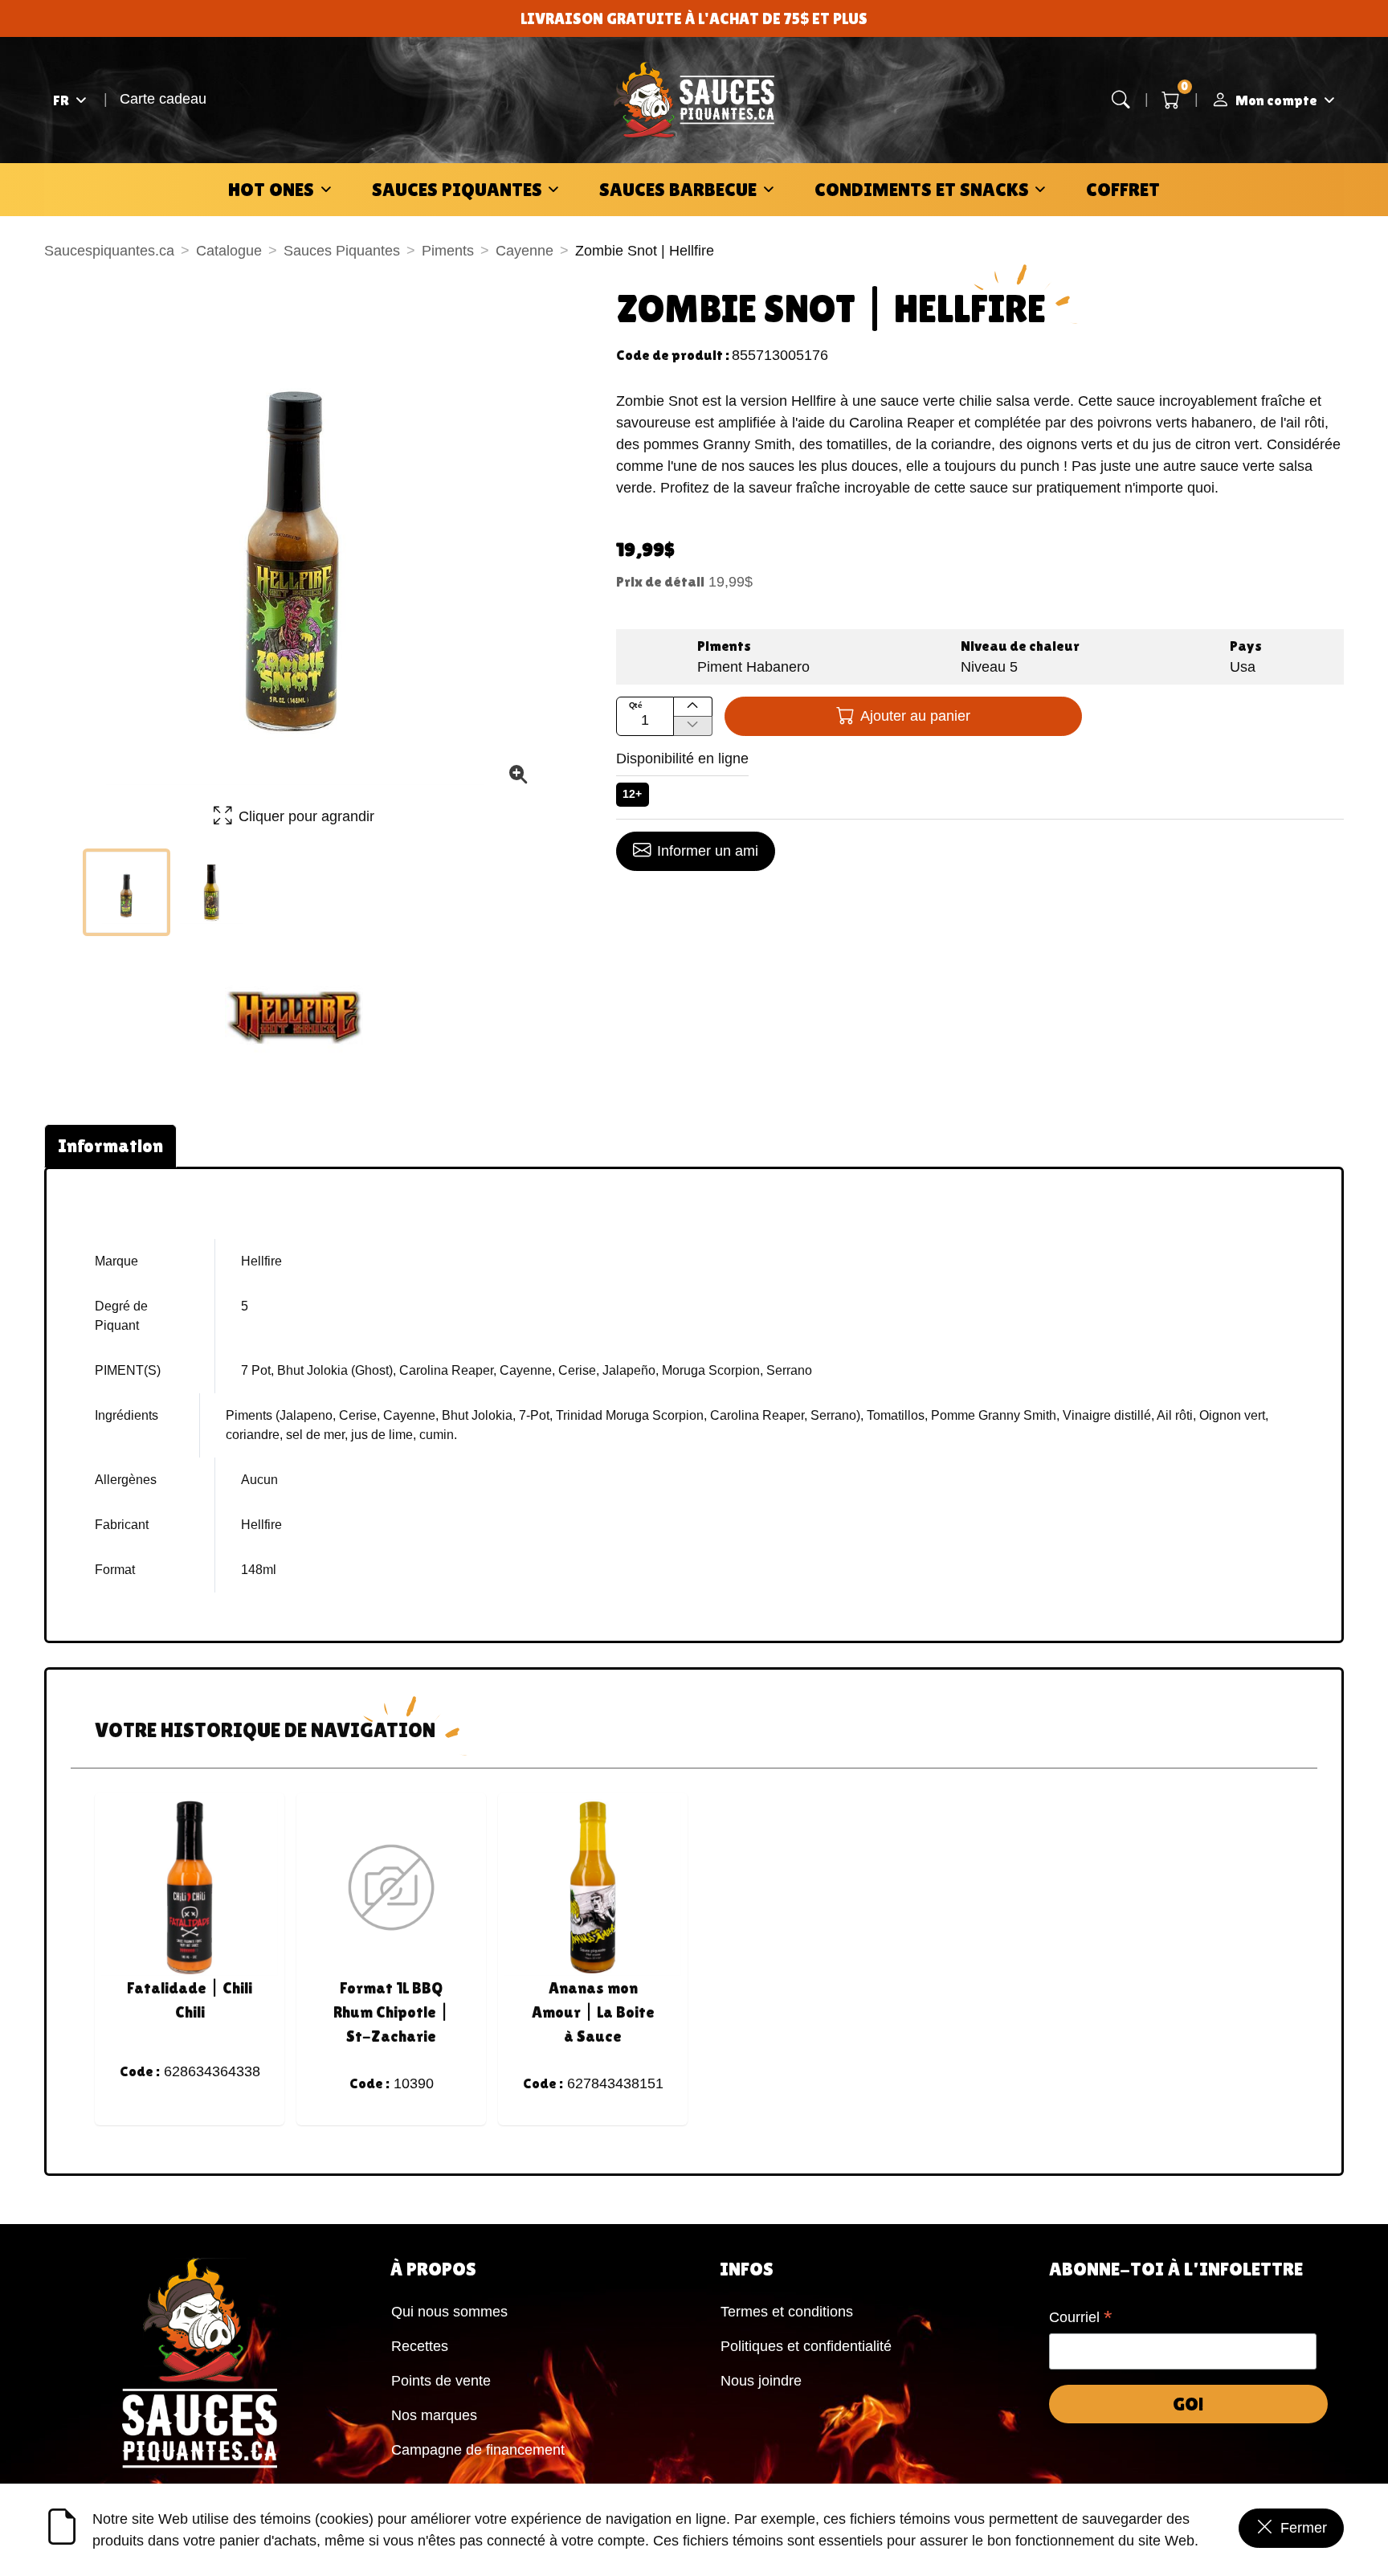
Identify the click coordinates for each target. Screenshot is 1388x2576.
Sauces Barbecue (678, 189)
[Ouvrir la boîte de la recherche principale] (1121, 100)
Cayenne (525, 251)
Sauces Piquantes (457, 189)
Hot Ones (271, 189)
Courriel (1081, 2319)
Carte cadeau (163, 99)
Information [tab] (110, 1145)
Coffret (1123, 189)
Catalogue (229, 251)
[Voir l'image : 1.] (127, 892)
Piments (448, 251)
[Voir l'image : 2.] (212, 892)
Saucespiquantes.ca (109, 251)
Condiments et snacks (922, 189)
